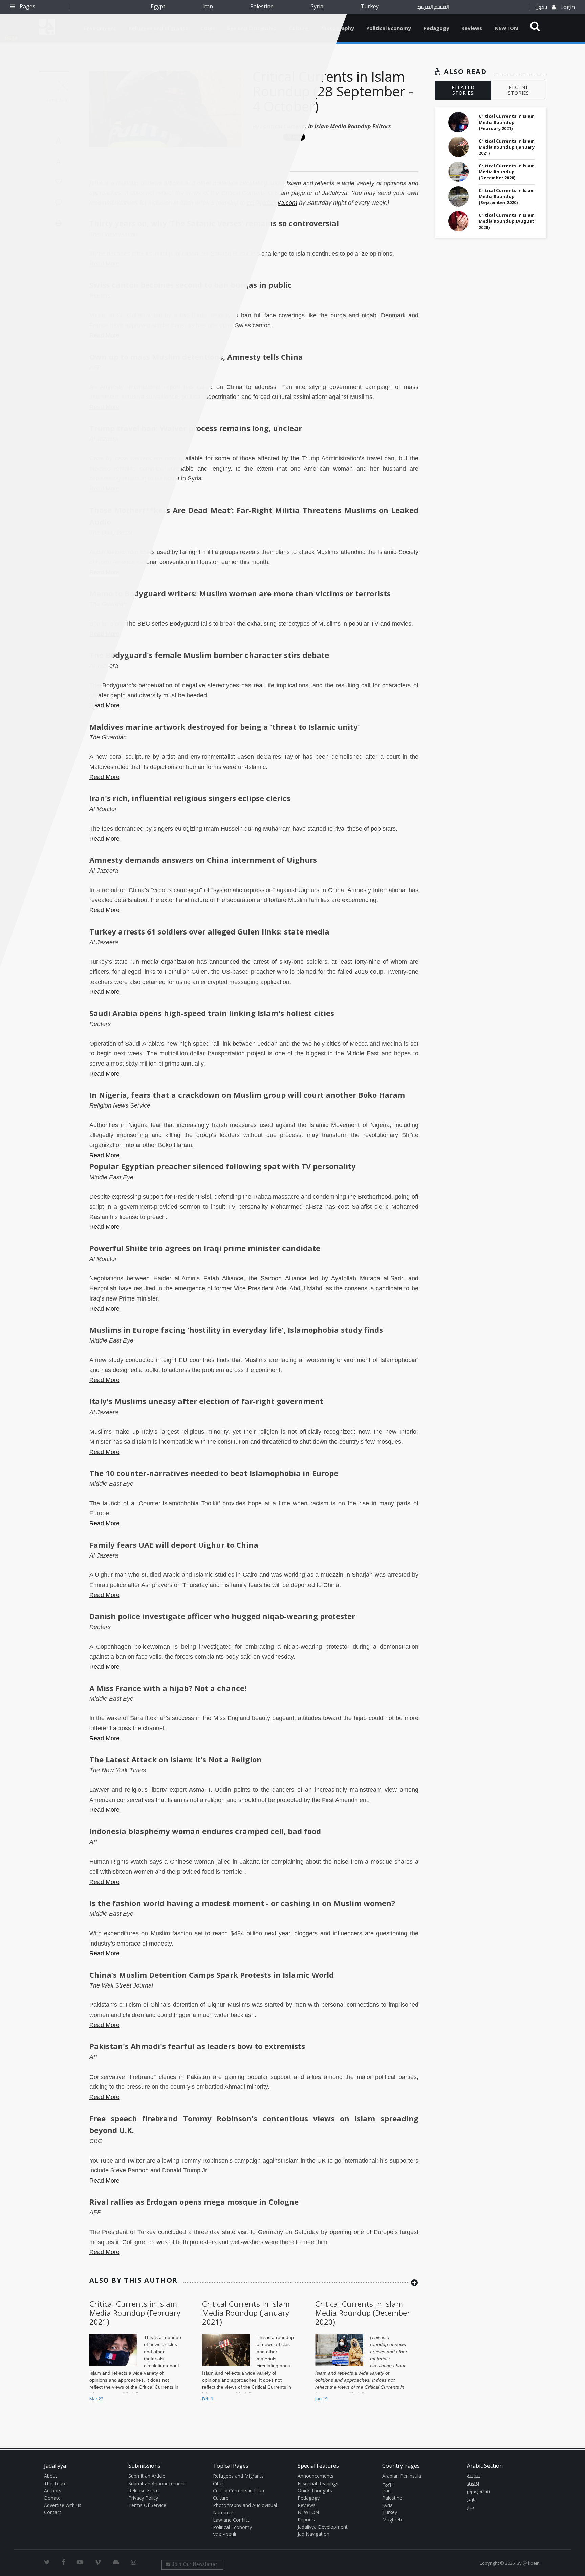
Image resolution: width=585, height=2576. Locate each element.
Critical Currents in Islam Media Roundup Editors (327, 126)
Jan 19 (321, 2399)
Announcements (316, 2476)
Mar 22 (96, 2399)
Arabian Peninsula (402, 2476)
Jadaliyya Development (323, 2527)
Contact (53, 2512)
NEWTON (506, 28)
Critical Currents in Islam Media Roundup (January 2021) (246, 2313)
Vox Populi (224, 2534)
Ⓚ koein (531, 2563)
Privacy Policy (143, 2498)
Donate (52, 2498)
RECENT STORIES (518, 90)
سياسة (474, 2476)
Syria (317, 6)
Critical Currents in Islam (239, 2491)
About (51, 2476)
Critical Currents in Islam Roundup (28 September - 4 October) (333, 91)
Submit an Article (147, 2476)
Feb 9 (208, 2399)
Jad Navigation (313, 2534)
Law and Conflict (231, 2520)
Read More (104, 705)
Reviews (472, 28)
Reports (306, 2520)
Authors (53, 2491)
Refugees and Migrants (238, 2476)
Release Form (144, 2491)
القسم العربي (433, 7)
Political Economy (389, 28)
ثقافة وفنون (478, 2492)
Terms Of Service (147, 2505)
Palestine (262, 6)
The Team (55, 2483)
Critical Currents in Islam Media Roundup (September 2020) (507, 196)
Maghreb (392, 2520)
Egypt (158, 6)
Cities (219, 2483)
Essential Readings (318, 2483)
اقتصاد (473, 2484)
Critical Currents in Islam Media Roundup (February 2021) (135, 2313)
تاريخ (471, 2500)
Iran (208, 6)
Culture (221, 2498)
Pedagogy (436, 28)
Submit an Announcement (157, 2483)
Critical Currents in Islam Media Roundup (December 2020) (363, 2313)
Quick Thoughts (315, 2491)
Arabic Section (485, 2466)
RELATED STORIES (463, 90)
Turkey (370, 6)
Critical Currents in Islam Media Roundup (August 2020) (507, 221)
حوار (471, 2508)
